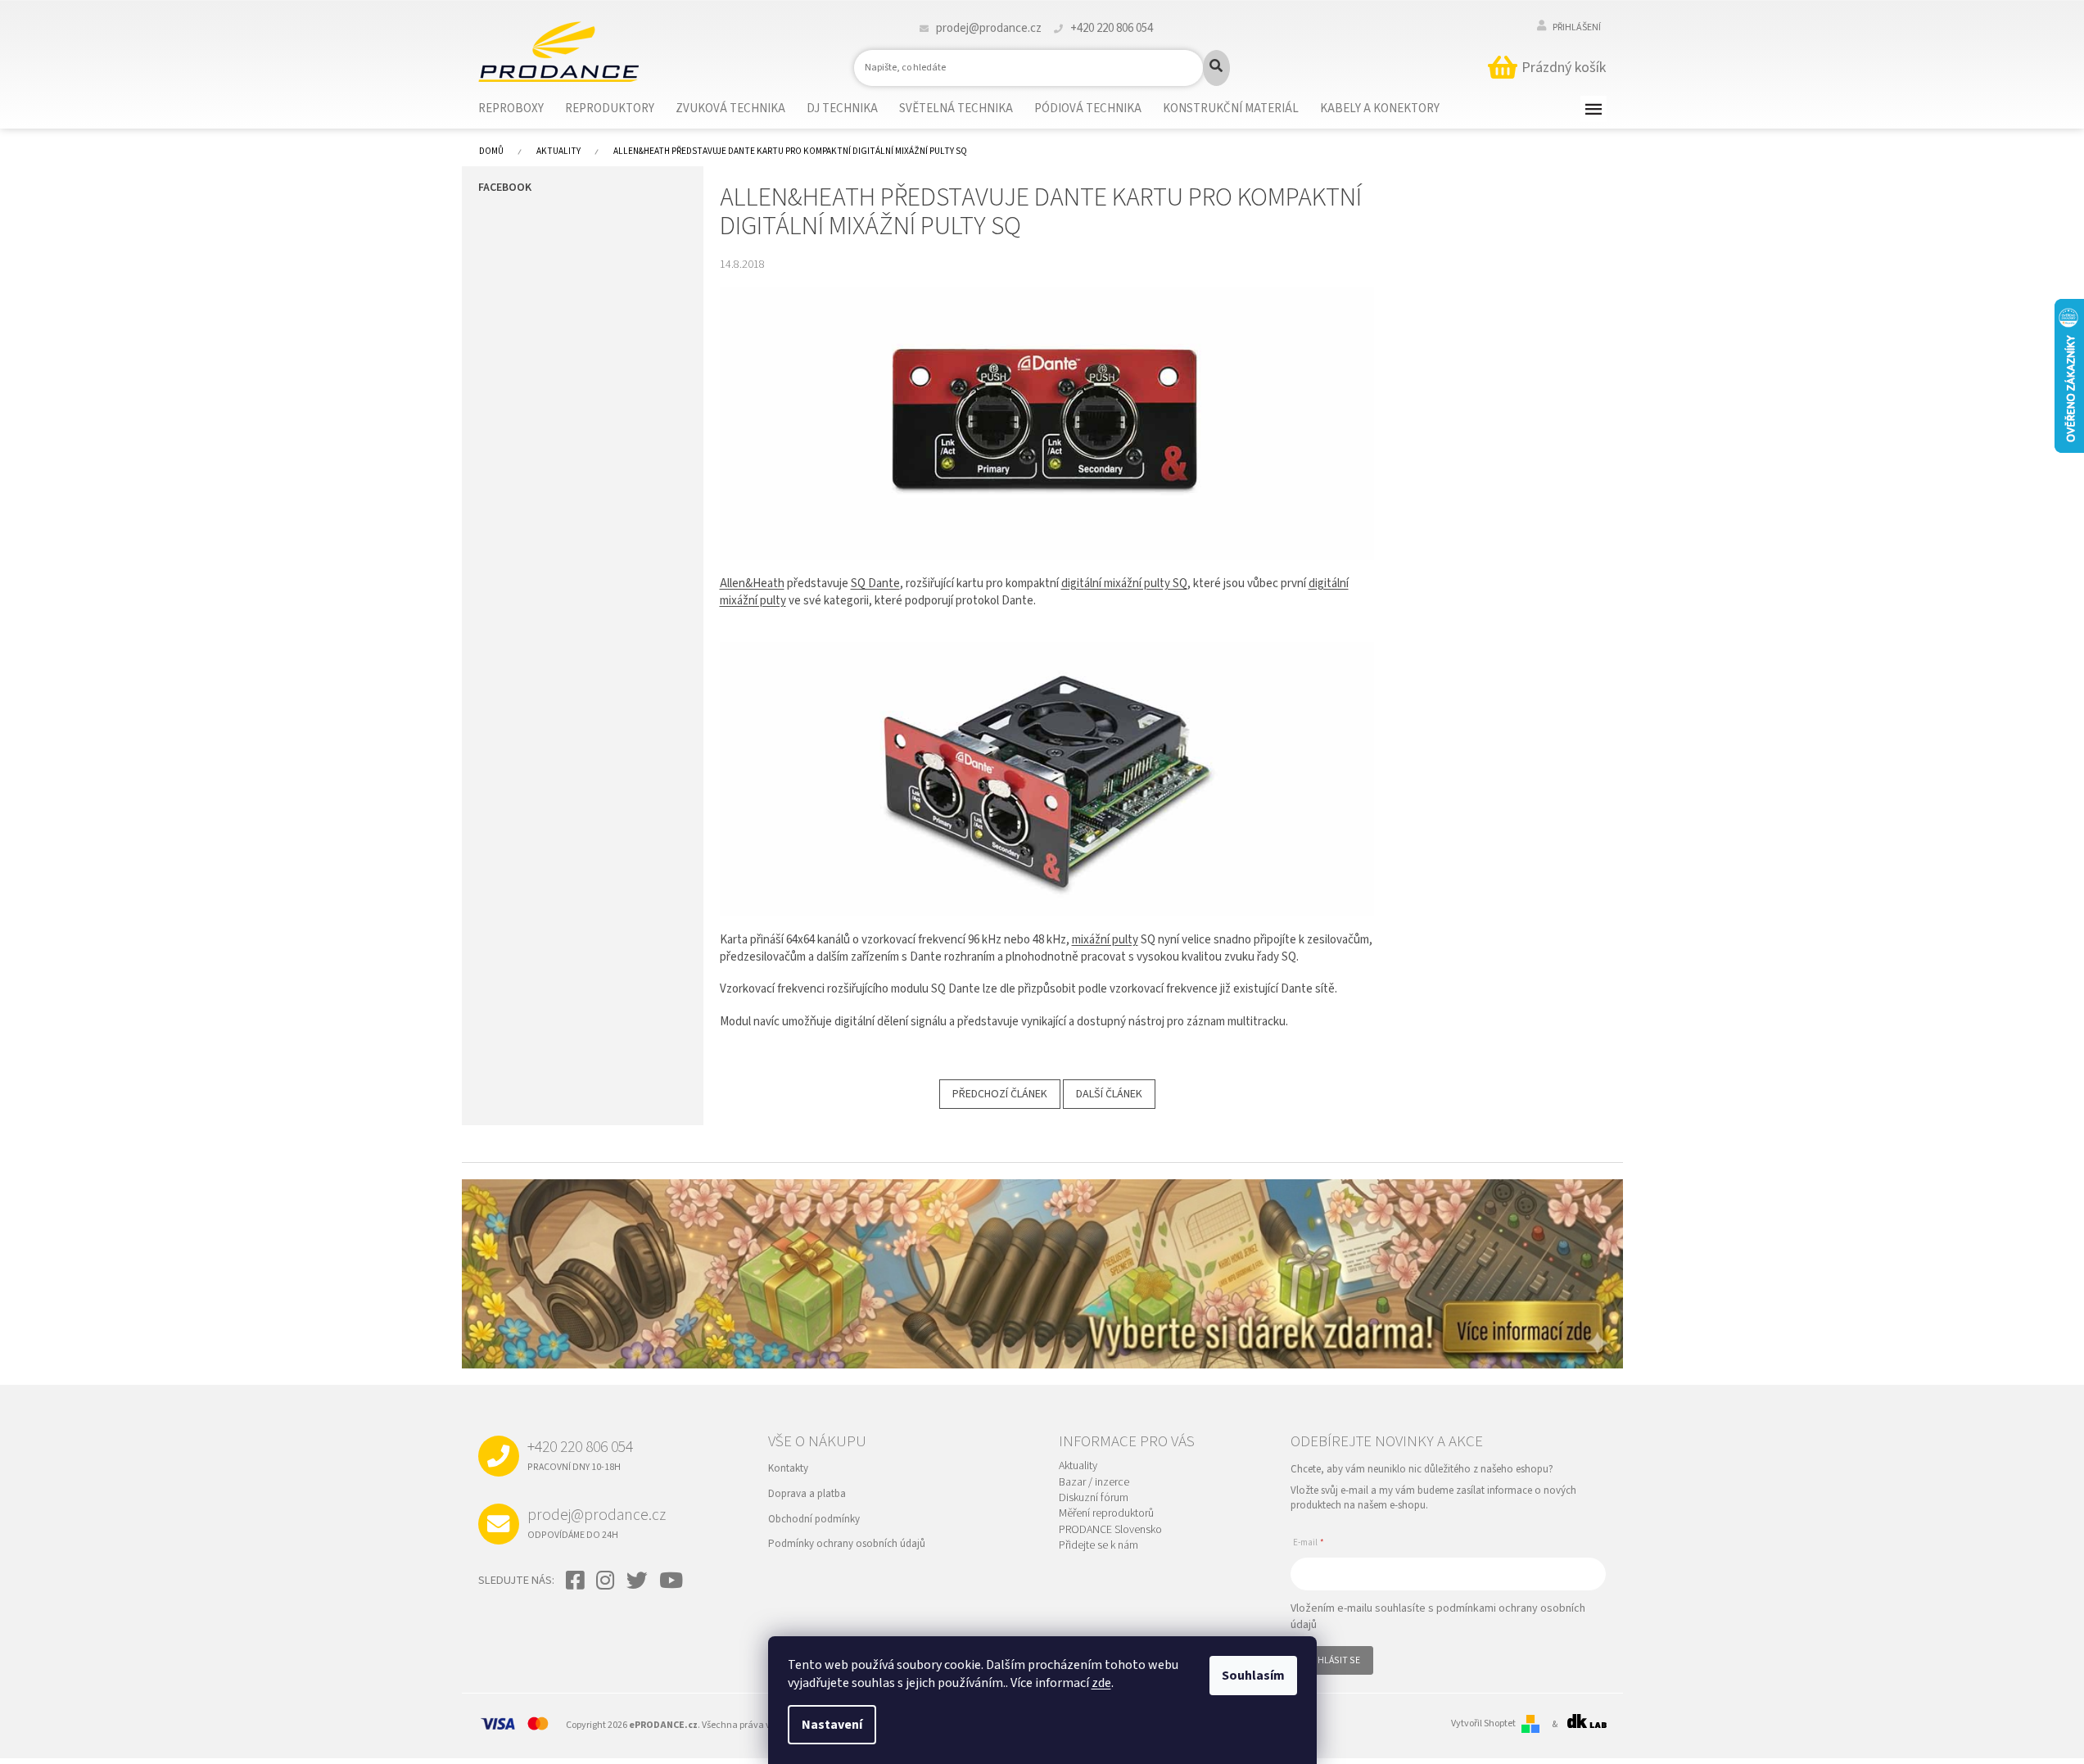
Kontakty (788, 1468)
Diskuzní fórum (1094, 1498)
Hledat (1216, 68)
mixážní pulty (1105, 940)
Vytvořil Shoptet (1483, 1724)
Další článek (1109, 1094)
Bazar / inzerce (1094, 1483)
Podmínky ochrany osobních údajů (847, 1544)
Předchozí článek (1000, 1094)
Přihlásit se (1332, 1660)
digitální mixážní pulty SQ (1124, 583)
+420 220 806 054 (580, 1454)
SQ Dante (875, 583)
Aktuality (1078, 1466)
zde (1101, 1683)
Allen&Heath (752, 583)
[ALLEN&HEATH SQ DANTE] (1047, 423)
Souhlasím (1253, 1676)
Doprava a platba (807, 1494)
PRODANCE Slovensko (1110, 1530)
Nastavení (832, 1725)
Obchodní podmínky (814, 1519)
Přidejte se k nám (1099, 1546)
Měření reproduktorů (1106, 1514)
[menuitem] (521, 109)
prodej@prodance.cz (597, 1522)
